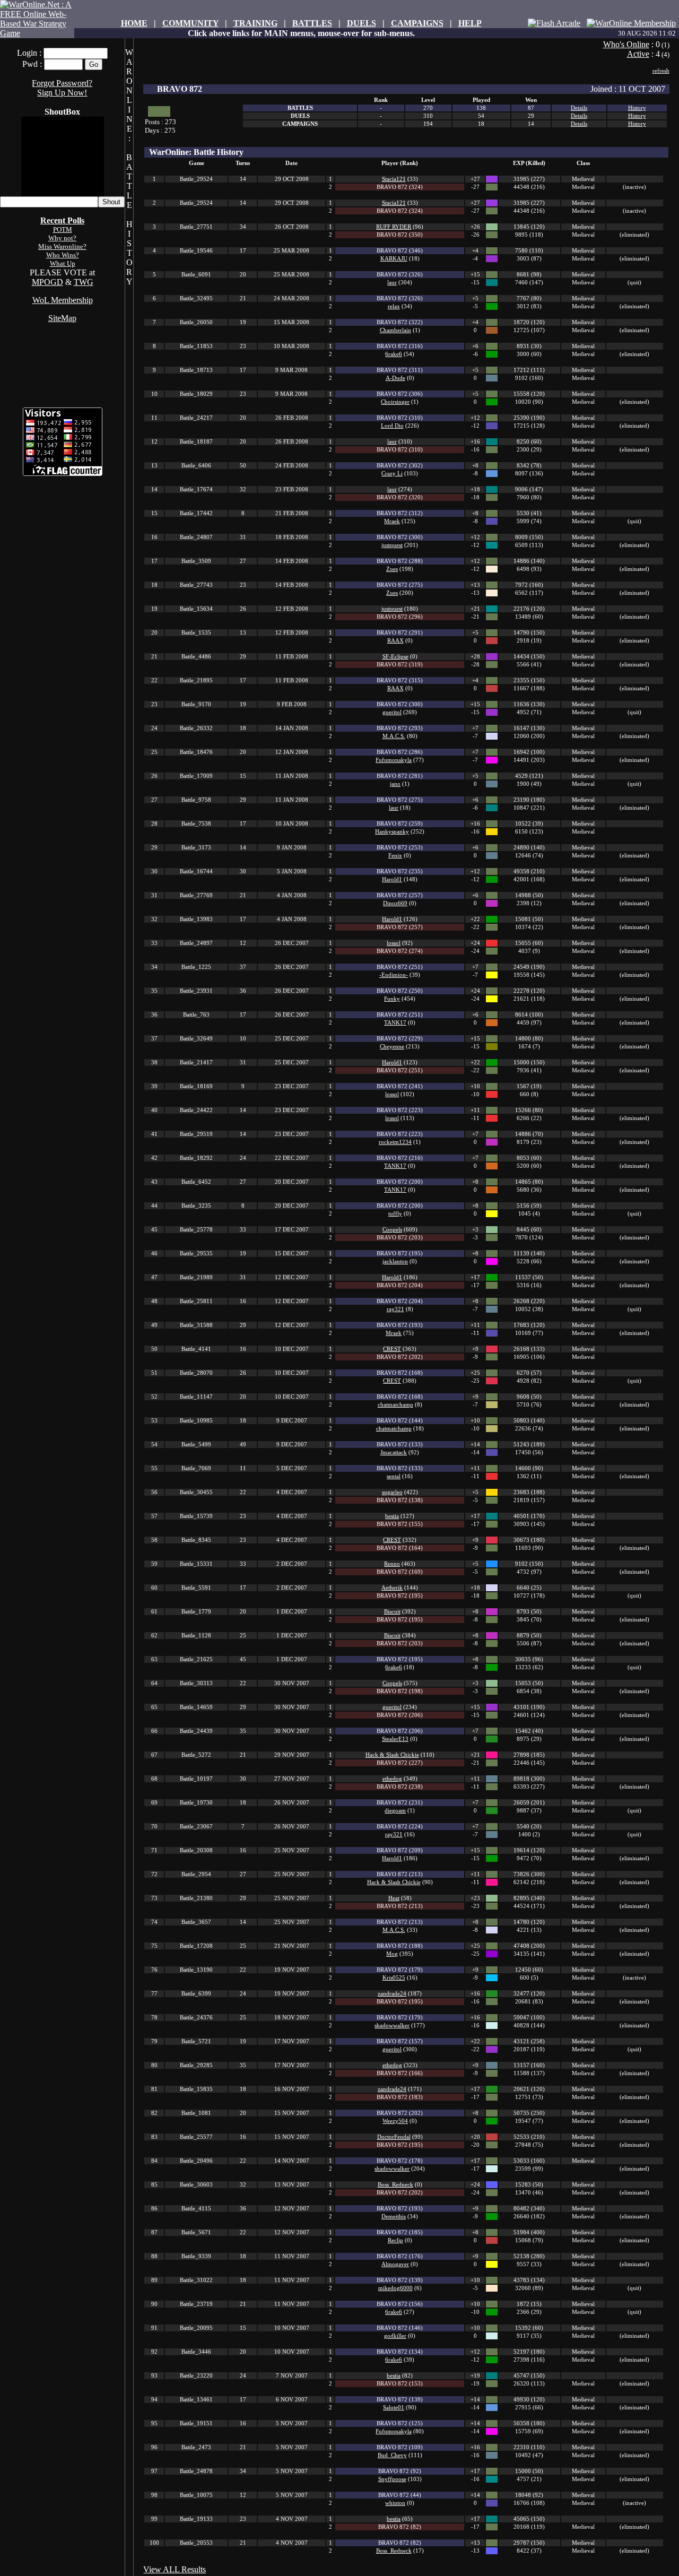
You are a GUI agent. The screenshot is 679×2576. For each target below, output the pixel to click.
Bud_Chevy (392, 2455)
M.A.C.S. (394, 736)
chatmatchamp (395, 1405)
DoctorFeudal (394, 2137)
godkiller (395, 2336)
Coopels (392, 1230)
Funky (392, 999)
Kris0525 (394, 1978)
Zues (392, 569)
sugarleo (392, 1492)
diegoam (395, 1811)
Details (579, 108)
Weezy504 (395, 2121)
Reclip (395, 2240)
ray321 (395, 1309)
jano (395, 784)
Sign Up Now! (62, 93)
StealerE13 (395, 1739)
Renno (392, 1564)
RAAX (395, 641)
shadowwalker (392, 2026)
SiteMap (62, 318)
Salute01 (394, 2408)
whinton (395, 2503)
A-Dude (395, 378)
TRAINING (255, 23)
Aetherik (392, 1588)
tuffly (395, 1214)
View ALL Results (175, 2569)
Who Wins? (63, 255)
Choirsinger (395, 402)
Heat (394, 1898)
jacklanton (395, 1261)
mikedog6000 (395, 2288)
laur (392, 283)
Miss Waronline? (62, 246)
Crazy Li (392, 474)
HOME (134, 23)
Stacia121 (394, 179)
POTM (63, 229)
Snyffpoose (392, 2479)
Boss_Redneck (395, 2185)
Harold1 (392, 879)
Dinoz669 (395, 903)
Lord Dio (392, 426)
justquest (392, 545)
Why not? (62, 238)
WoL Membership (63, 300)
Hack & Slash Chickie (392, 1755)
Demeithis (394, 2217)
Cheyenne (392, 1047)
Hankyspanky (392, 832)
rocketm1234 (395, 1142)
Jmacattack (394, 1452)
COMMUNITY (190, 23)
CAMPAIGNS (417, 23)
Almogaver (395, 2264)
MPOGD (47, 282)
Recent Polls (62, 220)
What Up (63, 263)
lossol (394, 943)
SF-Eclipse (395, 657)
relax (394, 306)
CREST (392, 1349)
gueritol (392, 712)
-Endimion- (394, 975)
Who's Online (626, 44)
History (637, 108)
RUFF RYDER (394, 227)
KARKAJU (394, 259)
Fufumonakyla (394, 760)
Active (638, 54)
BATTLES (312, 23)
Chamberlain (395, 330)
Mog (392, 1954)
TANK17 (395, 1023)
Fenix (395, 856)
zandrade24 (392, 1994)
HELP (470, 23)
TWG (84, 282)
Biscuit (392, 1612)
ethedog (392, 1779)
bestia (392, 1516)
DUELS (362, 23)
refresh (661, 71)
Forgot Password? (62, 83)
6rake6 (394, 354)
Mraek (392, 521)
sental (394, 1476)
